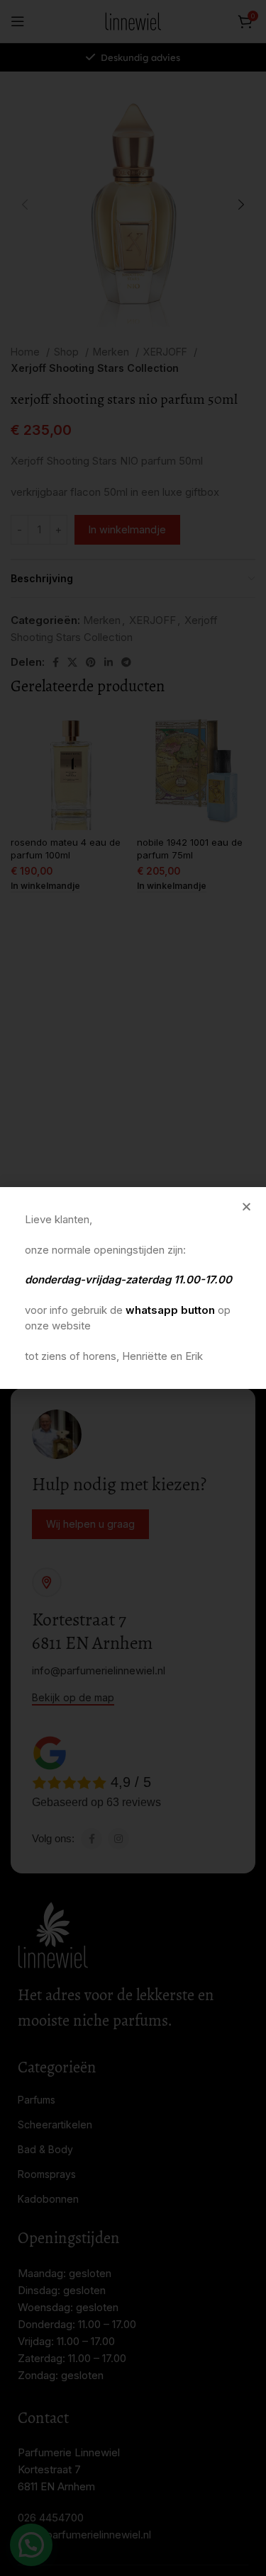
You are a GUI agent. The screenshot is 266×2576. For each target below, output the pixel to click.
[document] (133, 1288)
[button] (246, 1207)
